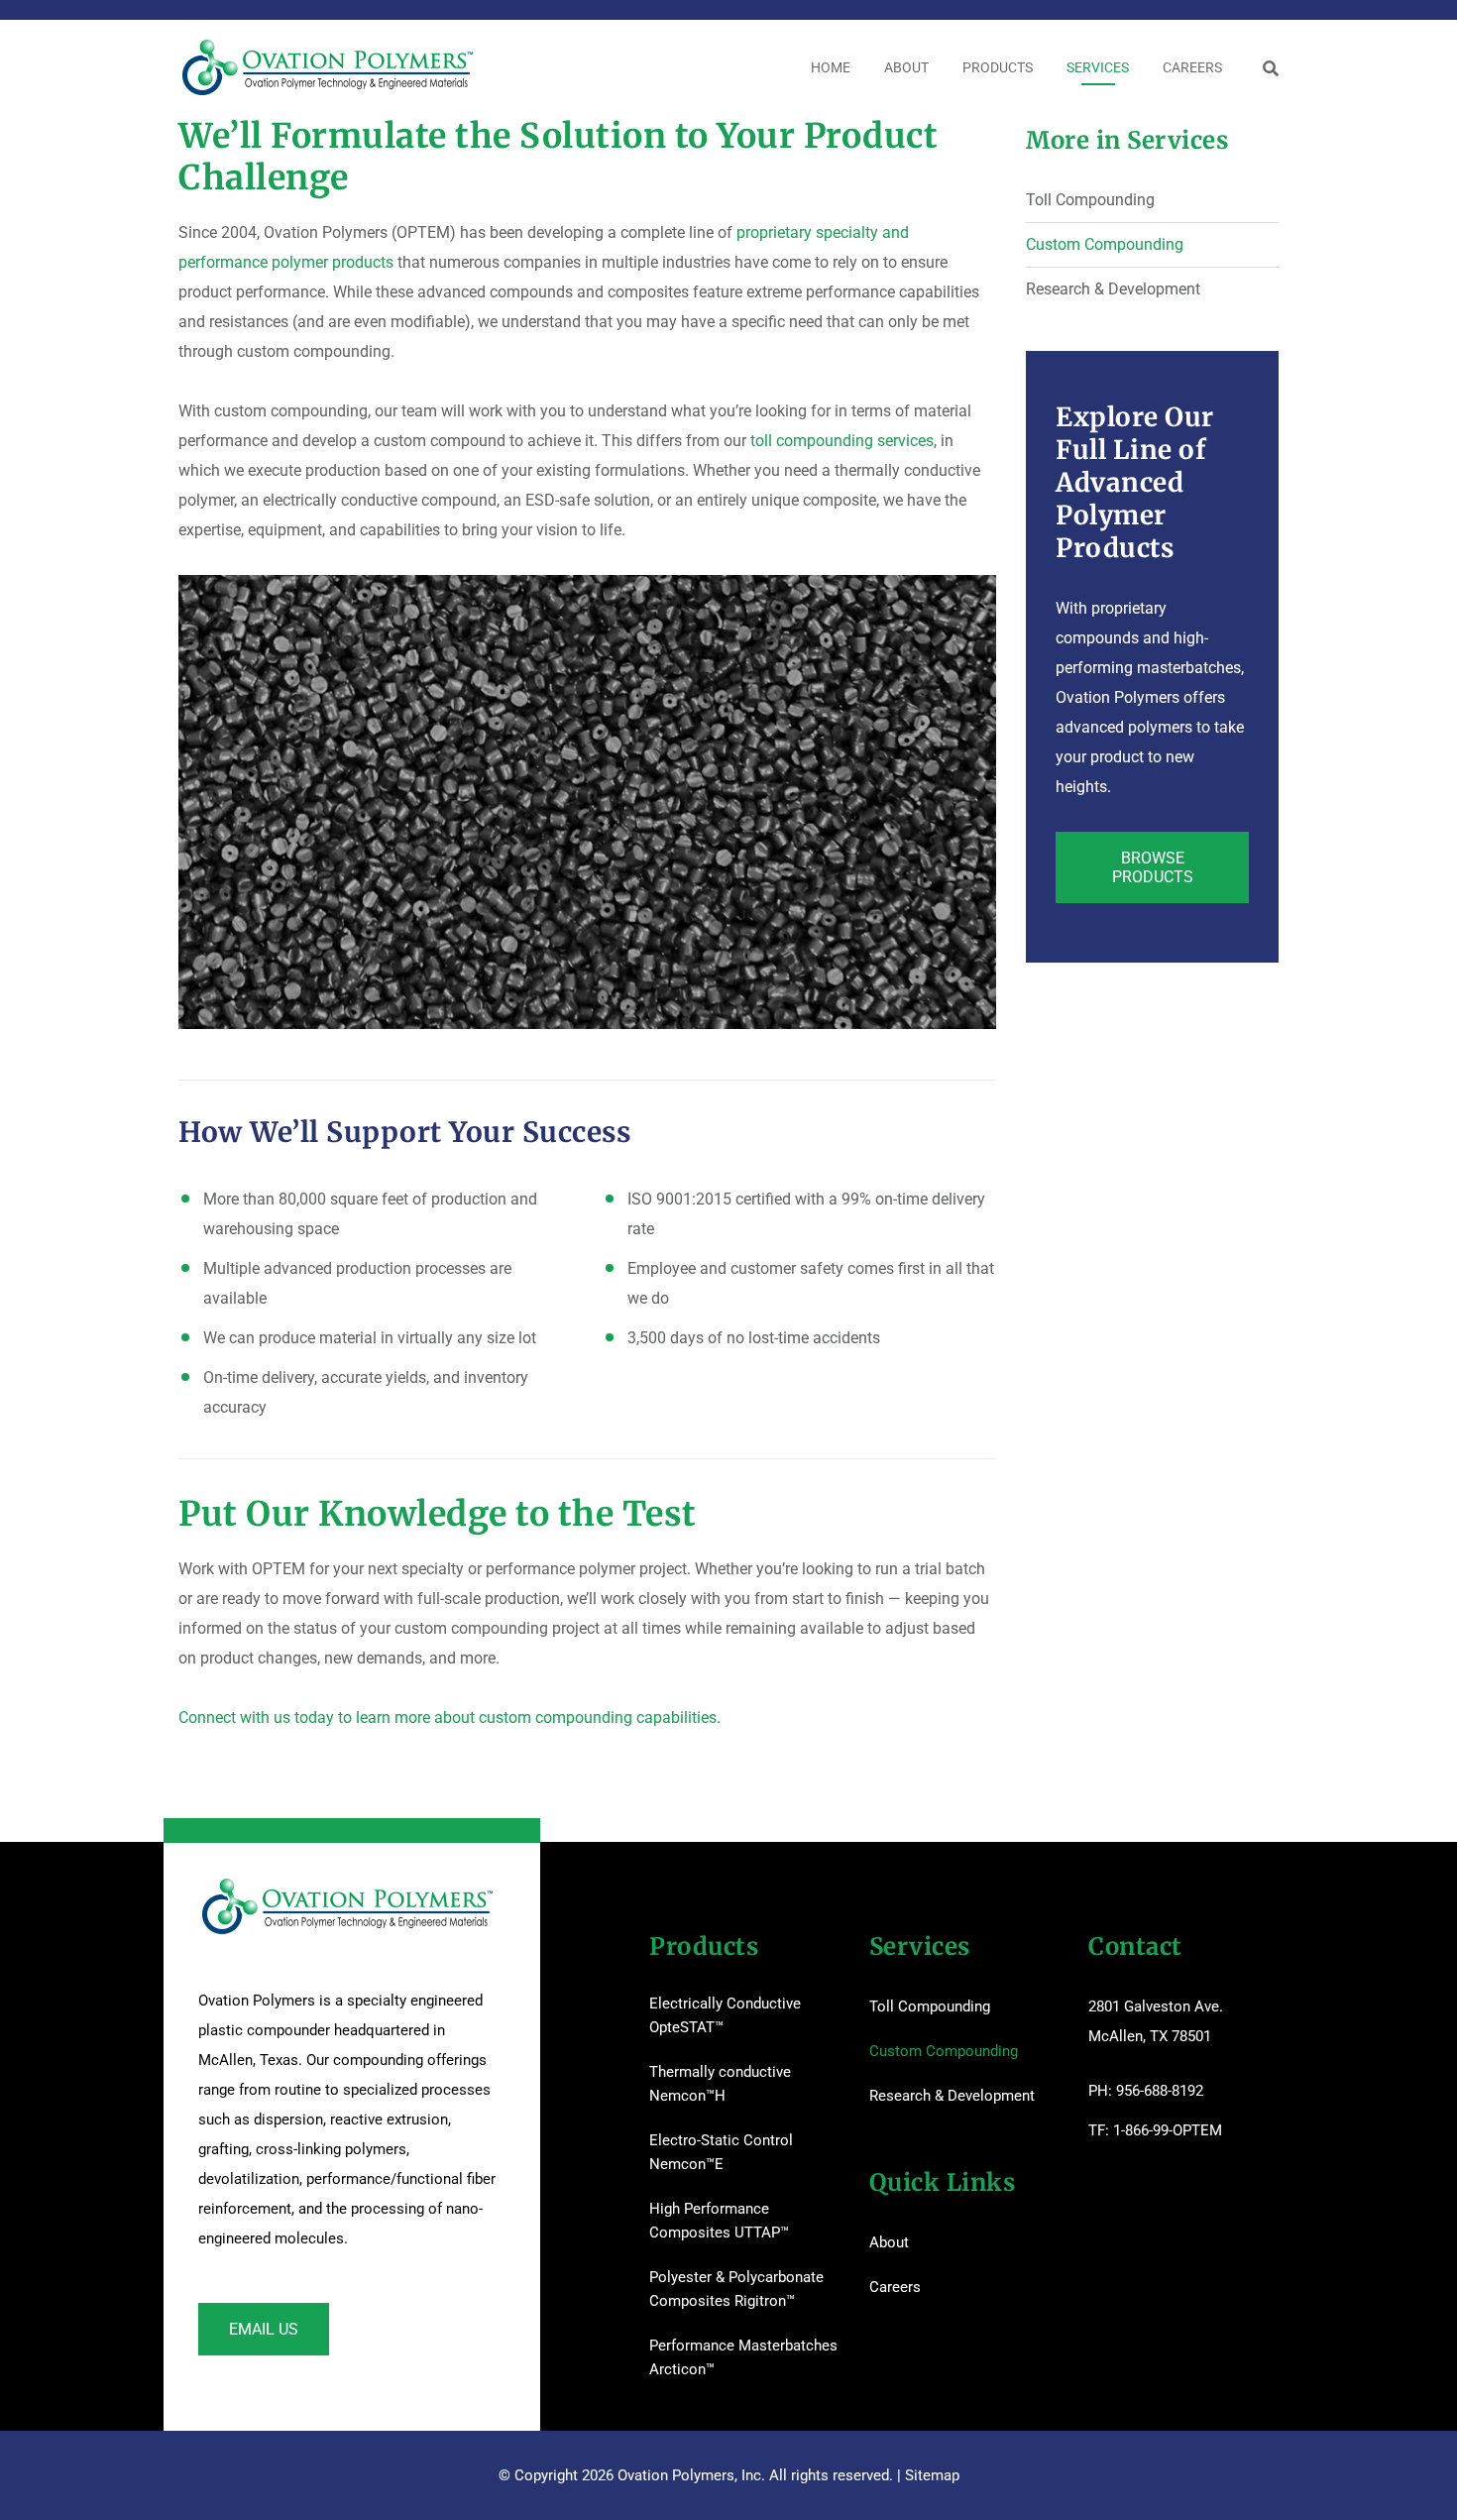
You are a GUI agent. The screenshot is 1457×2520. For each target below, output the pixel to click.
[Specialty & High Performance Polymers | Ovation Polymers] (327, 68)
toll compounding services (842, 441)
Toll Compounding (1090, 200)
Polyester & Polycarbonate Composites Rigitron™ (736, 2289)
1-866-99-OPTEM (1168, 2130)
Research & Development (1113, 289)
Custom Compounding (1105, 244)
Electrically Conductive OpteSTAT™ (725, 2015)
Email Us (264, 2329)
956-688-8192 (1160, 2091)
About (889, 2242)
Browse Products (1153, 867)
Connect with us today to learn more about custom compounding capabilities (448, 1718)
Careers (895, 2287)
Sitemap (932, 2475)
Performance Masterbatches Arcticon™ (743, 2357)
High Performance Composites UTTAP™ (719, 2221)
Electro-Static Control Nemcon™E (721, 2152)
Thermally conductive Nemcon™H (720, 2084)
